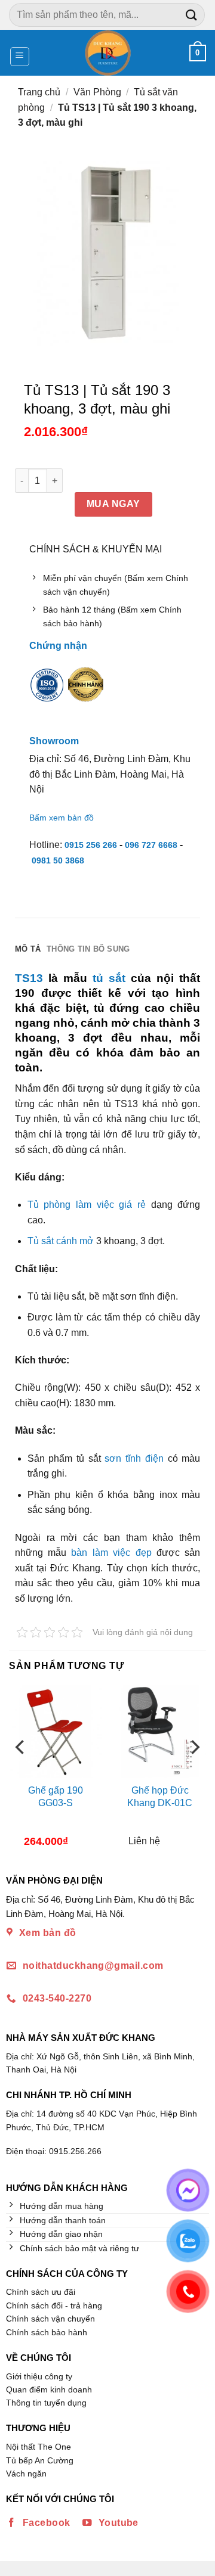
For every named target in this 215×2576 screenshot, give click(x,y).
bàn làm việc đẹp (111, 1553)
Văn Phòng (97, 92)
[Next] (194, 1770)
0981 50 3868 (58, 860)
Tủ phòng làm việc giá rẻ (87, 1205)
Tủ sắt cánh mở (61, 1241)
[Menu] (20, 57)
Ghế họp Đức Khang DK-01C (160, 1797)
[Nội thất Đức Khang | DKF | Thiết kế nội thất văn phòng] (108, 53)
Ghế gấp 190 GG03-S (56, 1797)
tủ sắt (109, 978)
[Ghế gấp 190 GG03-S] (55, 1731)
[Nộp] (192, 15)
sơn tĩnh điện (134, 1458)
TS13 (29, 978)
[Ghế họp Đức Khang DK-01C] (160, 1731)
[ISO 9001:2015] (47, 693)
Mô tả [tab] (28, 949)
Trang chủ (39, 92)
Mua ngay (113, 504)
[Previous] (21, 1770)
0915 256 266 (91, 845)
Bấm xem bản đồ (62, 818)
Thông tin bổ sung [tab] (88, 949)
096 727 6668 (151, 845)
